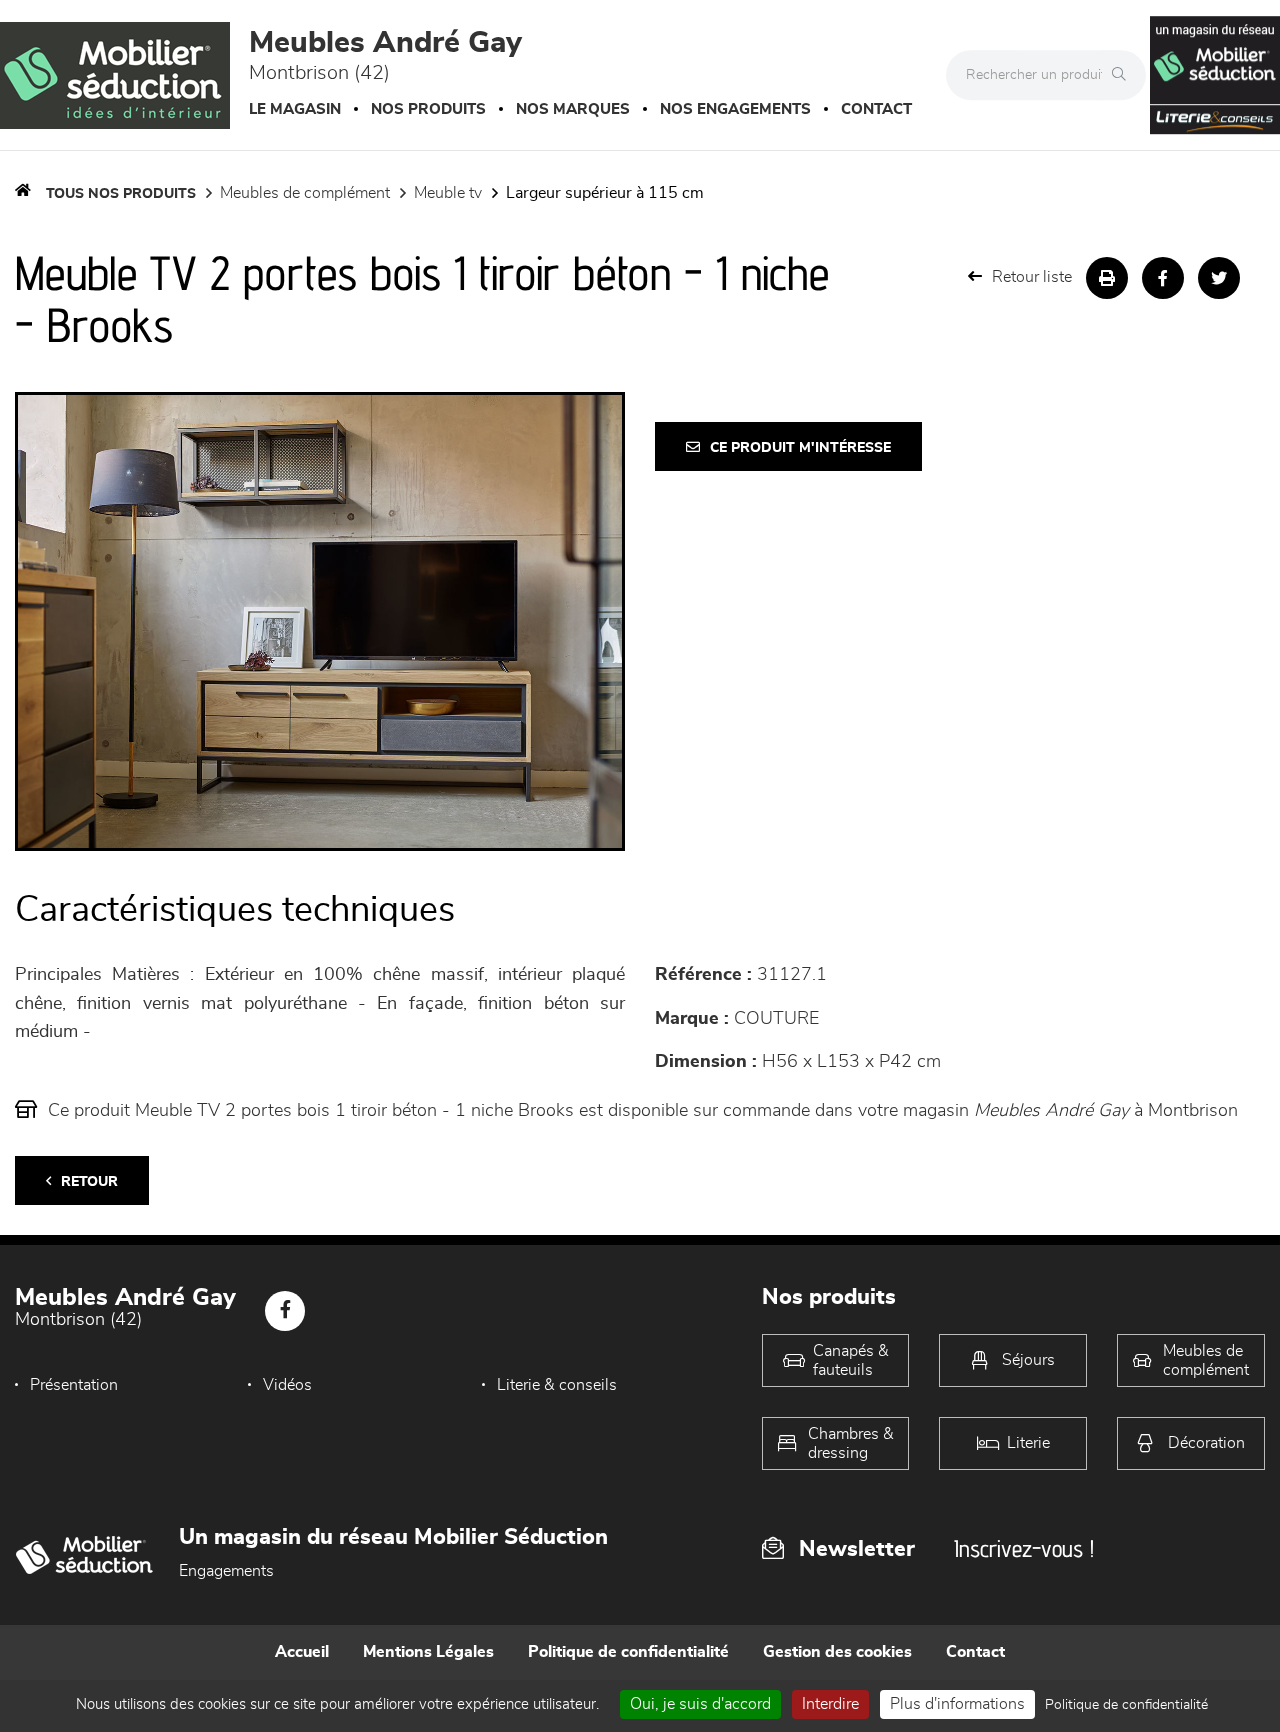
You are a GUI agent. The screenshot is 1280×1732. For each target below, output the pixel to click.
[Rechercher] (1124, 75)
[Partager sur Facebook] (1163, 278)
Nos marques (573, 109)
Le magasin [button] (295, 109)
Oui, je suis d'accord (700, 1704)
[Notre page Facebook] (285, 1311)
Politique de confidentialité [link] (1126, 1705)
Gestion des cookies (837, 1652)
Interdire (830, 1704)
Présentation (74, 1385)
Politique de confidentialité (628, 1652)
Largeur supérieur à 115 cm (605, 193)
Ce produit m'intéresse (800, 448)
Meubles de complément (305, 193)
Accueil (302, 1652)
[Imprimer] (1107, 278)
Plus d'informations (957, 1704)
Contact (876, 109)
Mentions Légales (428, 1652)
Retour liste (1032, 277)
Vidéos (287, 1385)
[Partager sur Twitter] (1219, 278)
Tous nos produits (121, 194)
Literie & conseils (557, 1385)
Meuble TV (448, 193)
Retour (89, 1182)
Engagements (226, 1571)
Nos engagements (735, 109)
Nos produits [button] (428, 109)
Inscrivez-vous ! (1024, 1548)
